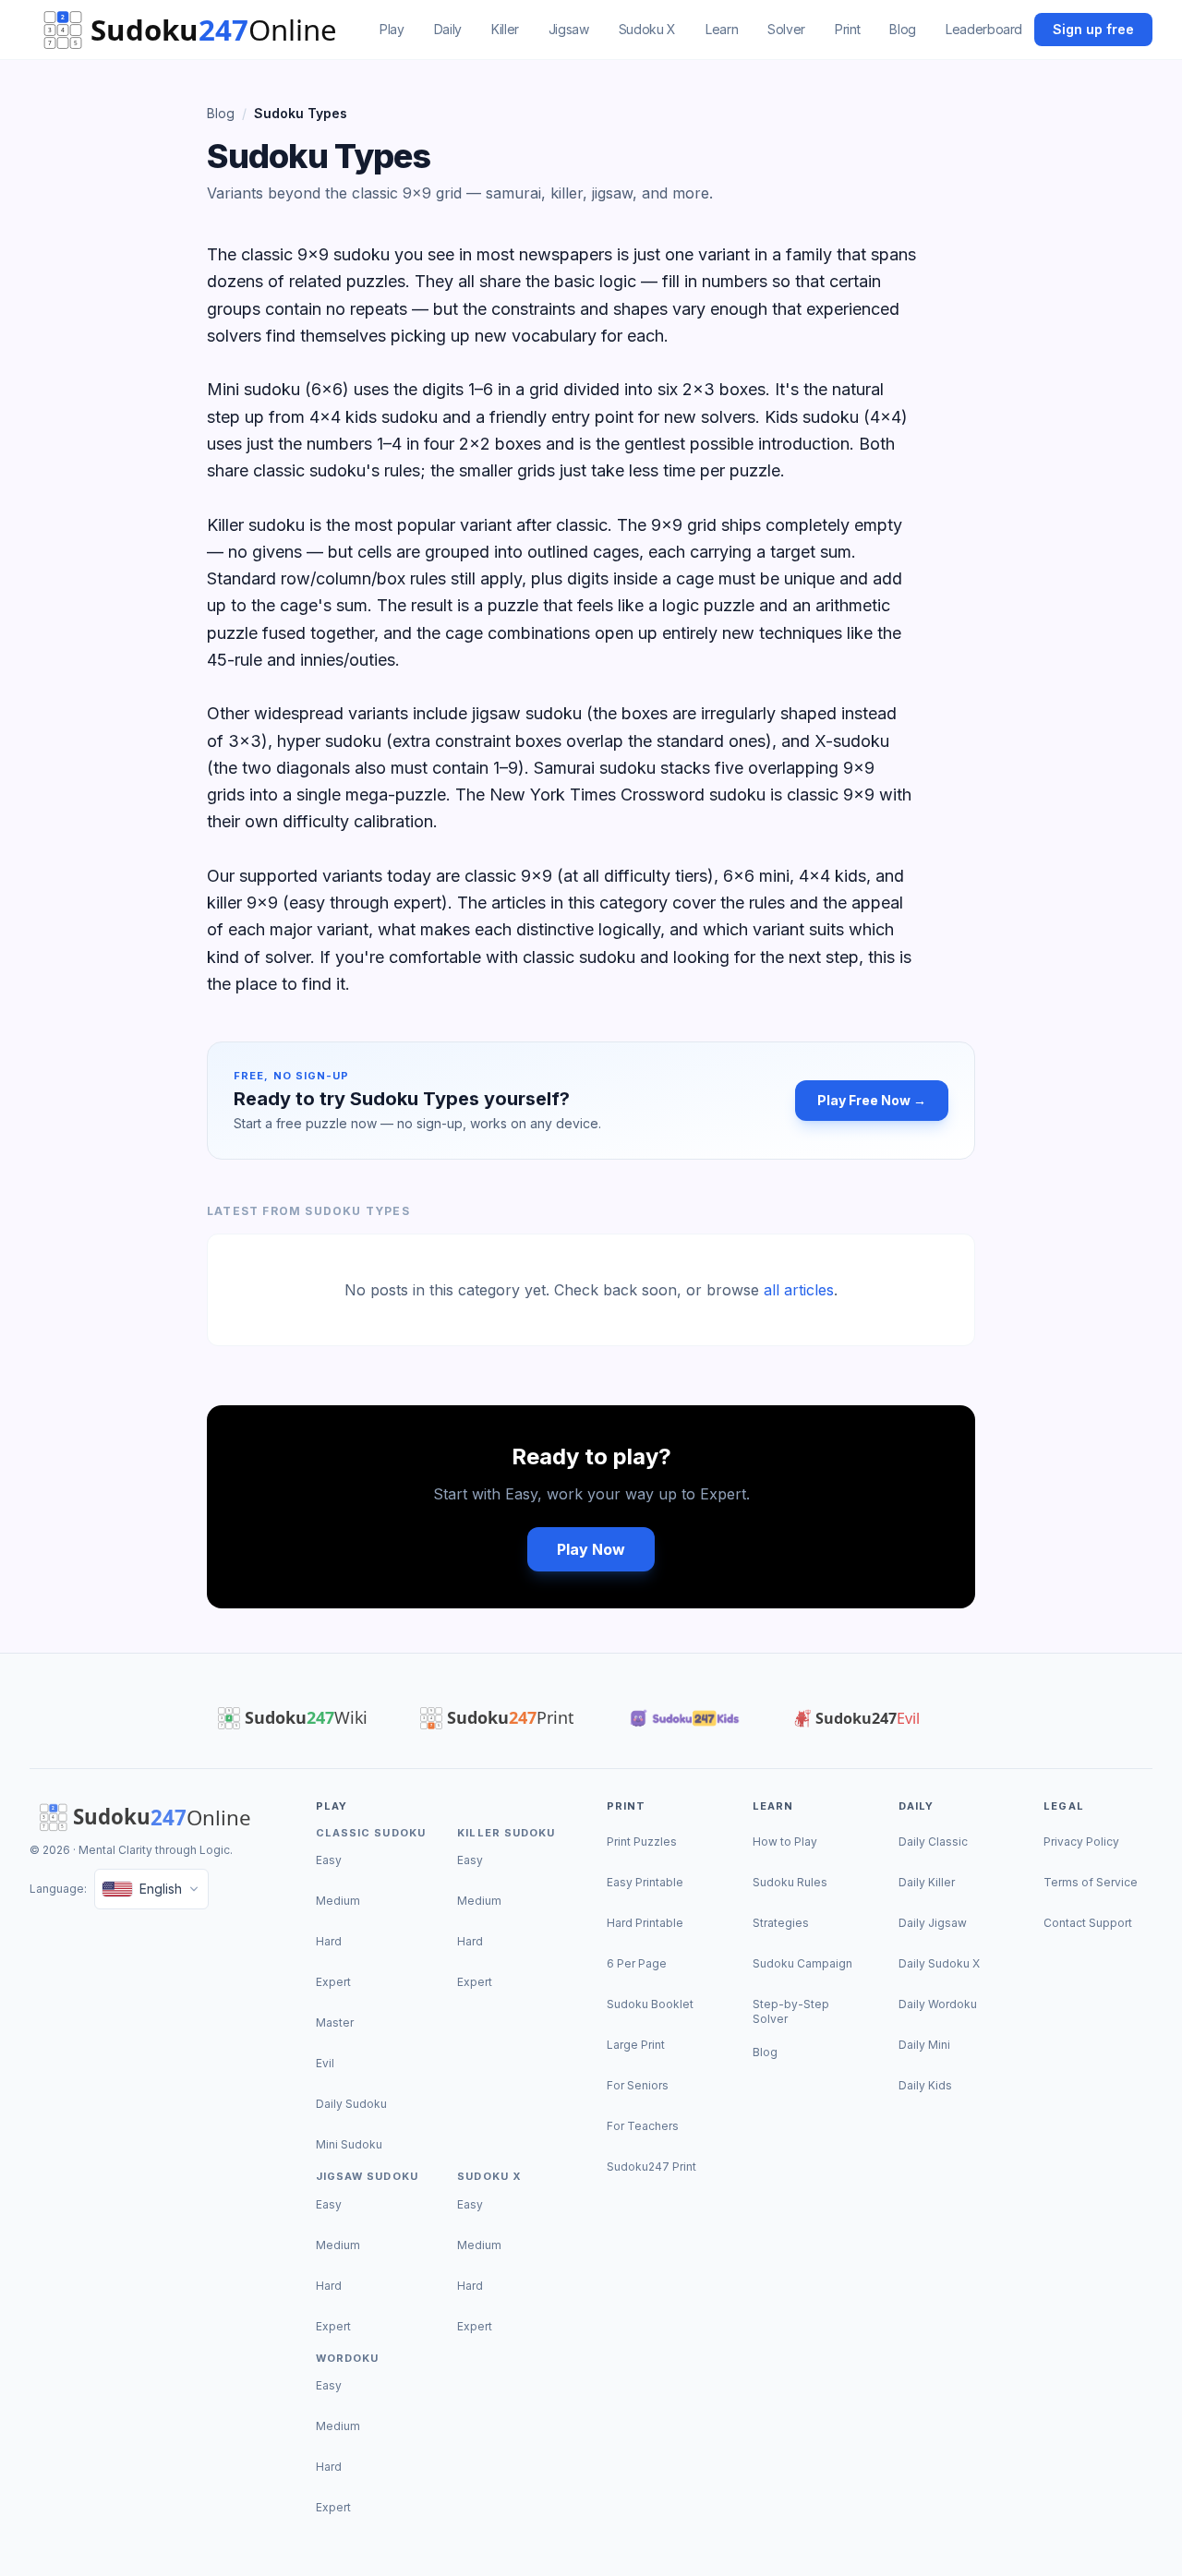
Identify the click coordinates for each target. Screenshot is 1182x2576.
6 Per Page (637, 1963)
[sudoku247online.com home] (199, 30)
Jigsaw (569, 29)
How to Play (785, 1842)
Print (847, 29)
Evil (325, 2063)
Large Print (636, 2045)
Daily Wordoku (938, 2004)
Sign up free (1093, 29)
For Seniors (638, 2085)
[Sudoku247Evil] (857, 1718)
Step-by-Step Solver (791, 2011)
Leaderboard (984, 29)
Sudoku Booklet (650, 2004)
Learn (722, 29)
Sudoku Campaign (802, 1963)
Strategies (781, 1923)
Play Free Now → (872, 1100)
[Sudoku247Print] (496, 1718)
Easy (329, 1860)
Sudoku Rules (790, 1882)
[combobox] (151, 1889)
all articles (799, 1290)
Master (335, 2022)
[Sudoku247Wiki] (292, 1718)
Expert (333, 1982)
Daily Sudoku (351, 2104)
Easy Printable (645, 1882)
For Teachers (643, 2126)
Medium (338, 1901)
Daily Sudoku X (939, 1963)
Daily (448, 29)
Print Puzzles (642, 1842)
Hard (329, 1941)
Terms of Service (1091, 1882)
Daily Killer (927, 1882)
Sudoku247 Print (651, 2167)
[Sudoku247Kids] (683, 1718)
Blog (903, 29)
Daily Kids (925, 2085)
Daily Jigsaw (933, 1923)
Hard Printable (645, 1923)
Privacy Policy (1081, 1842)
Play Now (591, 1549)
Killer (505, 29)
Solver (786, 29)
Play (392, 29)
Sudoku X (647, 29)
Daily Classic (933, 1842)
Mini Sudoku (349, 2144)
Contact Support (1088, 1923)
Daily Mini (924, 2045)
